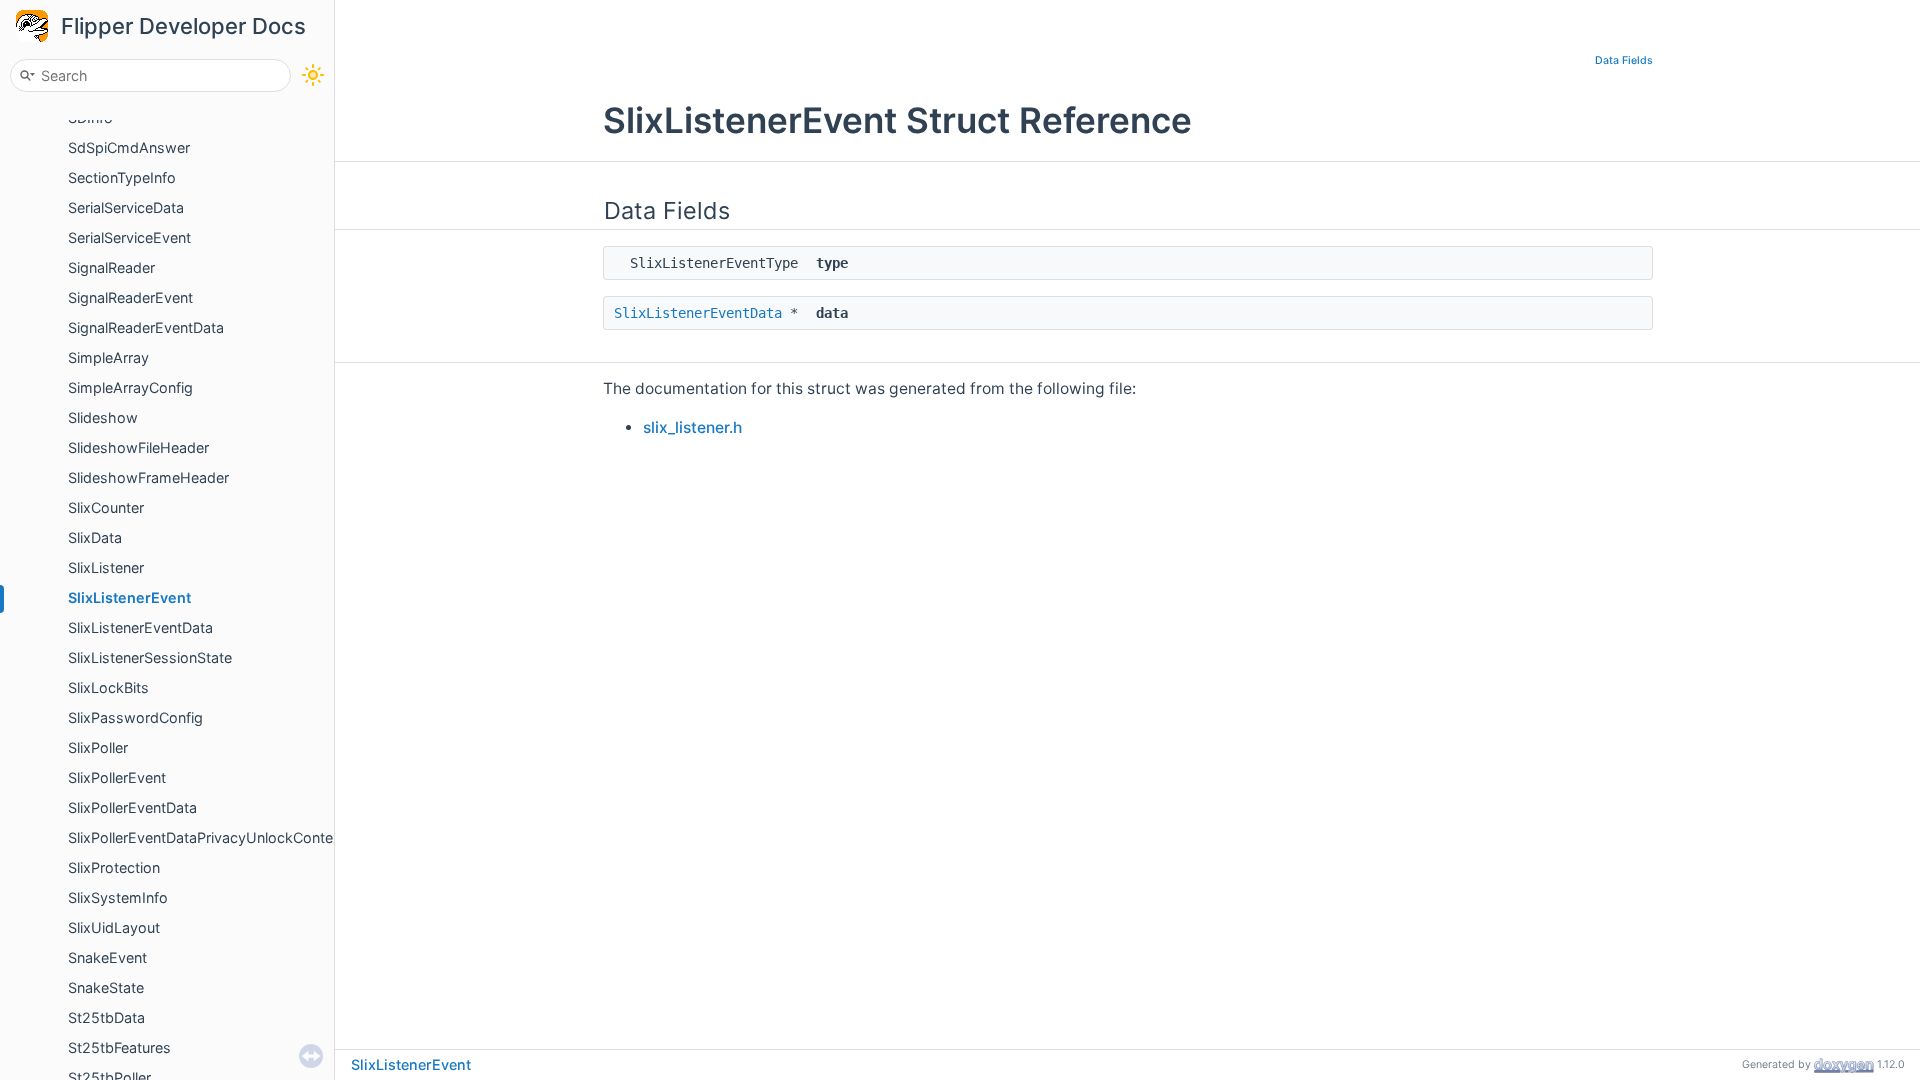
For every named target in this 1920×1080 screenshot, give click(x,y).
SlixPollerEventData (132, 807)
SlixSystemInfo (118, 897)
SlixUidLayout (114, 927)
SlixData (95, 537)
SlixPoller (98, 747)
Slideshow (103, 417)
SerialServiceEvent (129, 237)
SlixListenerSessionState (150, 657)
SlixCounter (106, 507)
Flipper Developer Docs (183, 26)
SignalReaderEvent (130, 297)
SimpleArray (108, 357)
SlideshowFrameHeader (148, 477)
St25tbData (106, 1017)
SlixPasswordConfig (135, 717)
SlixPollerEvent (117, 777)
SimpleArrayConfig (130, 387)
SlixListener (106, 567)
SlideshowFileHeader (138, 447)
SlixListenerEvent (129, 597)
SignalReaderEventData (146, 327)
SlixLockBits (108, 687)
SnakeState (106, 987)
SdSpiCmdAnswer (129, 147)
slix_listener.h (692, 427)
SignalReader (111, 267)
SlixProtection (114, 867)
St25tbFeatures (119, 1047)
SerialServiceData (126, 207)
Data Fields (1624, 60)
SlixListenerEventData (140, 627)
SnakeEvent (107, 957)
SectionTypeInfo (122, 177)
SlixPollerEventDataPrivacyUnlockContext (207, 837)
